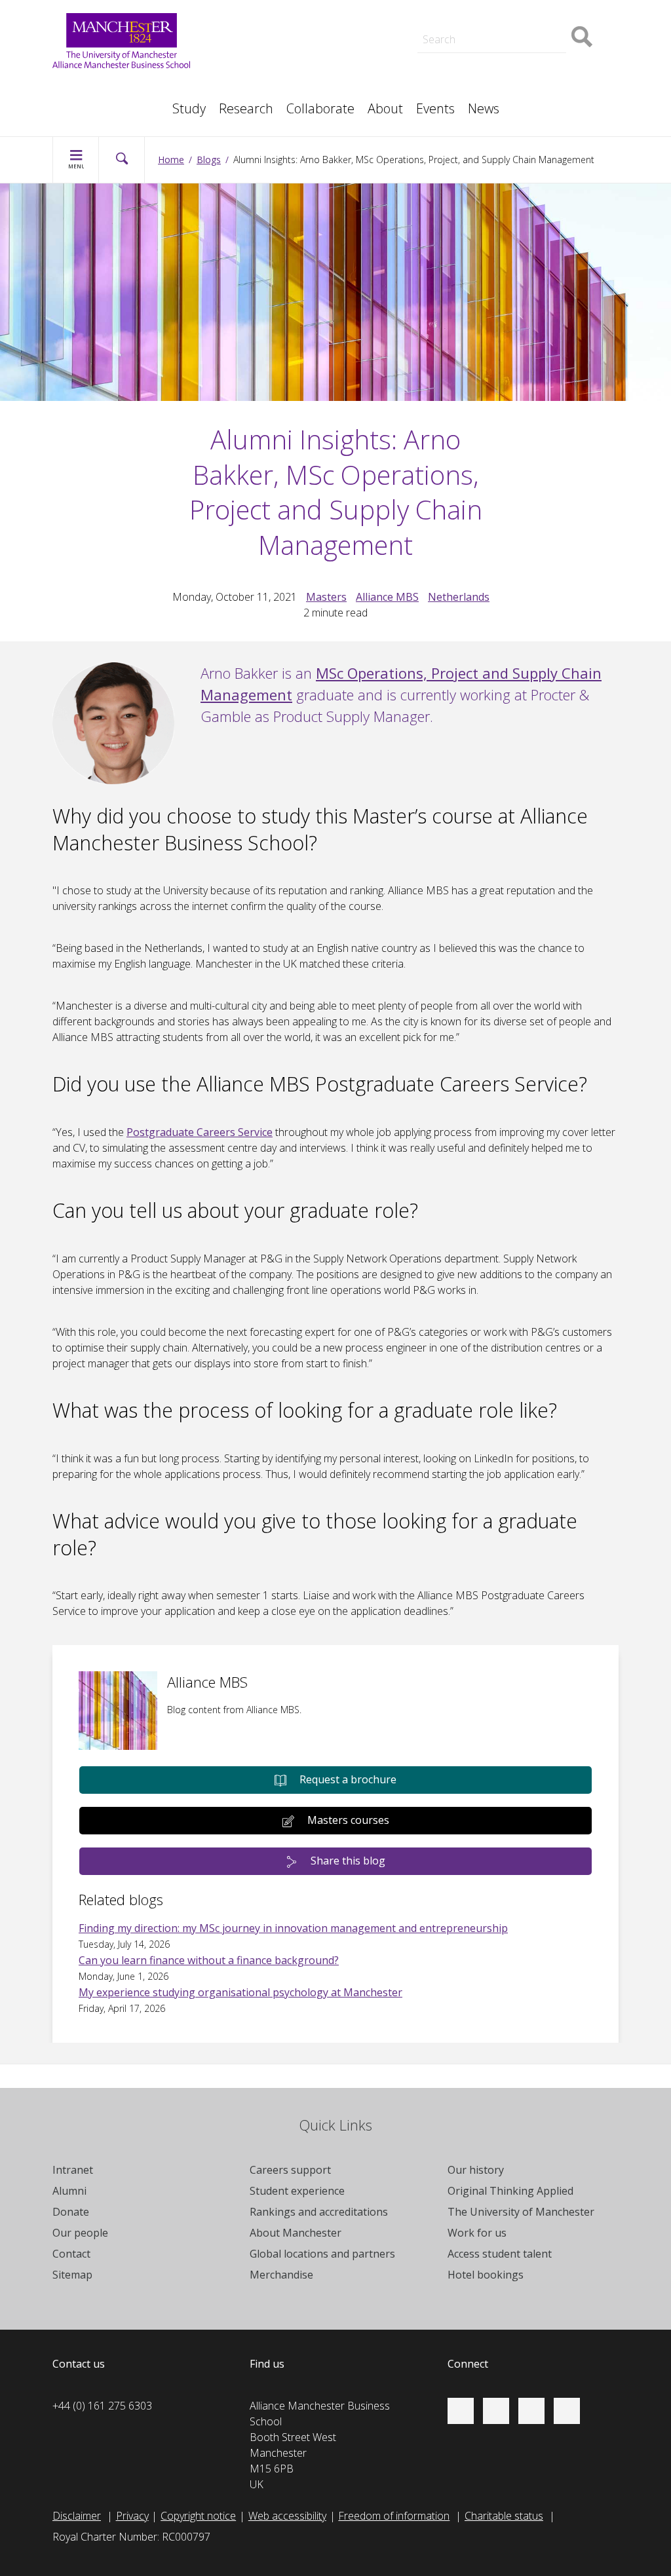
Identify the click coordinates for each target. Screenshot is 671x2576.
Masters (274, 73)
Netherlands (459, 597)
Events (435, 108)
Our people (80, 2233)
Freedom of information (394, 2516)
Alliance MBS (387, 597)
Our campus (94, 102)
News (484, 108)
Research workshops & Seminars (143, 102)
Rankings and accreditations (319, 2212)
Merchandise (281, 2275)
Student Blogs (98, 86)
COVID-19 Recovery (300, 73)
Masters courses (348, 1820)
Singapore (89, 86)
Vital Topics (280, 16)
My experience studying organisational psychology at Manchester (240, 1992)
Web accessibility (287, 2516)
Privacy (132, 2516)
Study (189, 108)
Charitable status (504, 2516)
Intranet (73, 2170)
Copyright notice (198, 2516)
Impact (270, 45)
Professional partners (494, 58)
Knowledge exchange (304, 58)
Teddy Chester (288, 45)
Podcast (274, 10)
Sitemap (72, 2275)
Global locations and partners (322, 2254)
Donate (71, 2212)
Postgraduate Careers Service (200, 1132)
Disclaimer (77, 2516)
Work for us (477, 2233)
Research (246, 108)
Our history (476, 2170)
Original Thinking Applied (510, 2191)
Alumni (69, 2191)
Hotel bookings (486, 2275)
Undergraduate (478, 73)
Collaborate (320, 108)
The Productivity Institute (123, 102)
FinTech (461, 73)
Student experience (297, 2191)
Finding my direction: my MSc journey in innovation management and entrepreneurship (293, 1928)
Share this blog (348, 1861)
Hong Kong (92, 102)
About (385, 108)
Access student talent (500, 2254)
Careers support (290, 2170)
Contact (71, 2254)
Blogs (209, 160)
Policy (79, 86)
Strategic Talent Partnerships (321, 29)
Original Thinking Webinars (504, 16)
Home (171, 160)
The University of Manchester (521, 2212)
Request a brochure (348, 1779)
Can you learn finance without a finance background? (209, 1960)
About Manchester (296, 2233)
